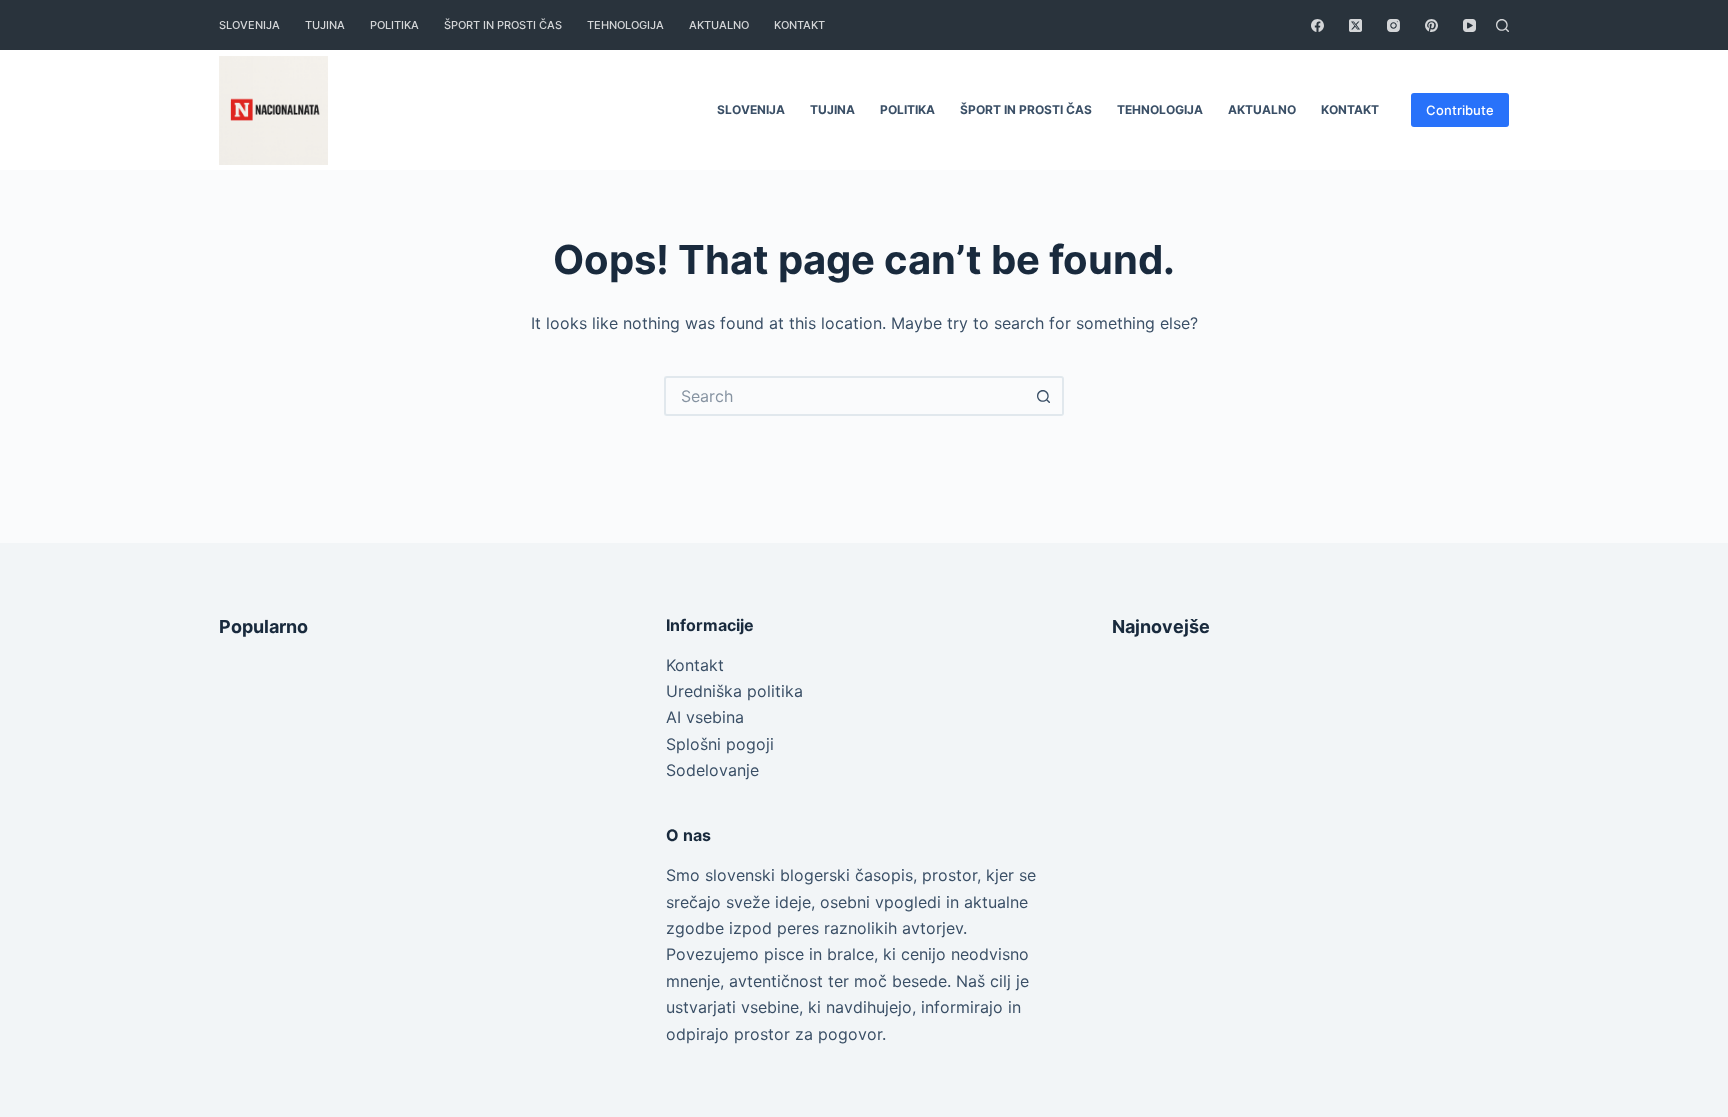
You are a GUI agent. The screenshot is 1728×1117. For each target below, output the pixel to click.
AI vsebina (705, 717)
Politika (394, 25)
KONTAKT (799, 25)
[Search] (1502, 25)
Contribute (1460, 110)
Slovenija (249, 25)
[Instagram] (1393, 25)
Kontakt (695, 665)
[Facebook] (1317, 25)
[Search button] (1044, 396)
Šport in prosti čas (503, 25)
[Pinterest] (1431, 25)
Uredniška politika (734, 691)
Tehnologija (625, 25)
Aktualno (719, 25)
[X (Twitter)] (1355, 25)
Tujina (325, 25)
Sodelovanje (712, 770)
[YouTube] (1469, 25)
